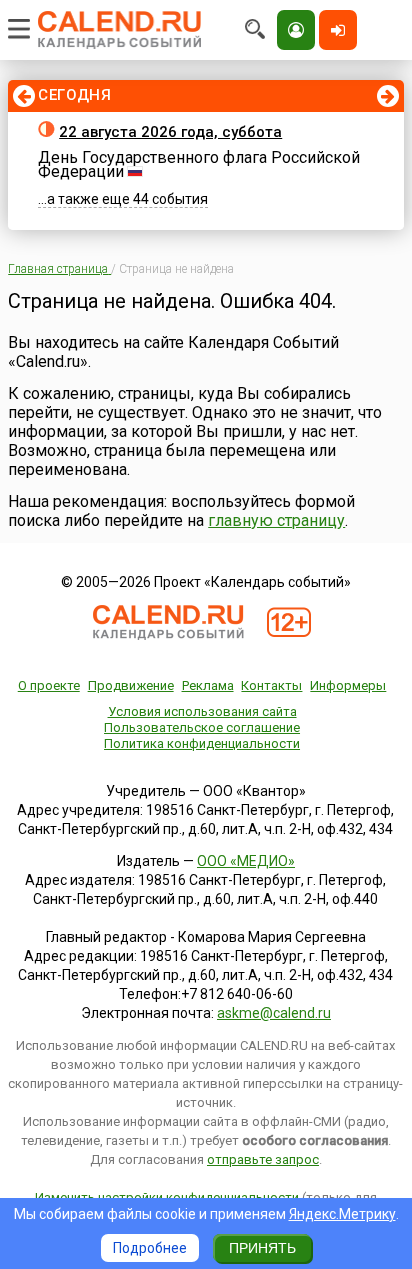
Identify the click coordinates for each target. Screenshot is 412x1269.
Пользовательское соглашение (202, 727)
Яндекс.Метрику (342, 1214)
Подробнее (150, 1248)
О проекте (49, 685)
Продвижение (131, 685)
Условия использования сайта (202, 711)
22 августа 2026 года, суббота (170, 132)
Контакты (271, 685)
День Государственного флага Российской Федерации (199, 164)
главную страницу (276, 520)
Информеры (348, 685)
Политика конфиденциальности (202, 743)
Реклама (208, 685)
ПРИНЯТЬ (262, 1248)
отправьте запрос (263, 1159)
